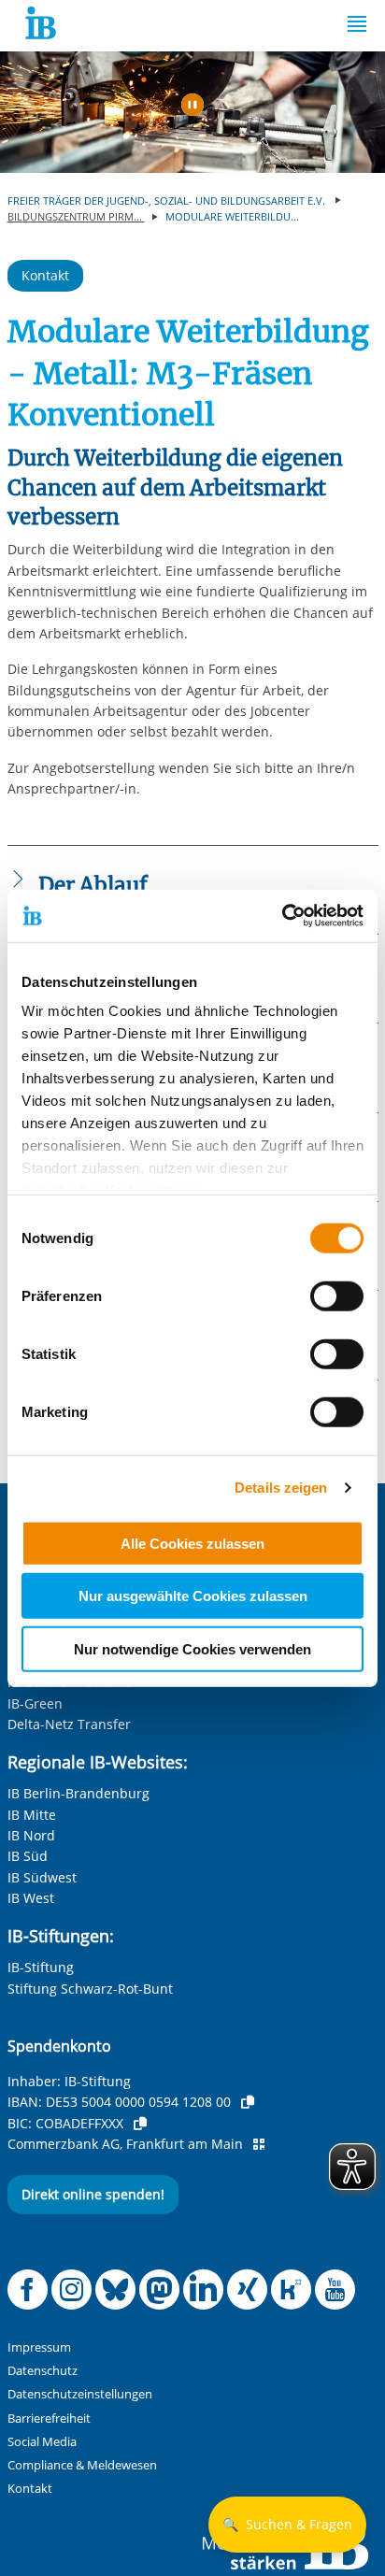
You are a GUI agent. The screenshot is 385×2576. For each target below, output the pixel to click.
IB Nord (31, 1835)
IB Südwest (42, 1877)
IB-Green (35, 1703)
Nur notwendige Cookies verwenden (192, 1648)
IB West (31, 1898)
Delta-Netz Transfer (69, 1724)
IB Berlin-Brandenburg (78, 1793)
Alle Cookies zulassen (192, 1543)
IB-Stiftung (41, 1967)
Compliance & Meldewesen (82, 2465)
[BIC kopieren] (140, 2124)
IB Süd (28, 1856)
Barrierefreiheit (49, 2419)
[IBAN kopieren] (248, 2102)
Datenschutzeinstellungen (80, 2394)
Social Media (42, 2442)
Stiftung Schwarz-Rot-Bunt (90, 1989)
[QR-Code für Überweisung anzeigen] (259, 2144)
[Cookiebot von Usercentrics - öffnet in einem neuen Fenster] (282, 916)
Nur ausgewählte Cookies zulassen (193, 1596)
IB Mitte (32, 1815)
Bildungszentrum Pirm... (76, 216)
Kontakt (45, 275)
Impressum (39, 2347)
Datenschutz (43, 2371)
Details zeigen (281, 1488)
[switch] (337, 1295)
